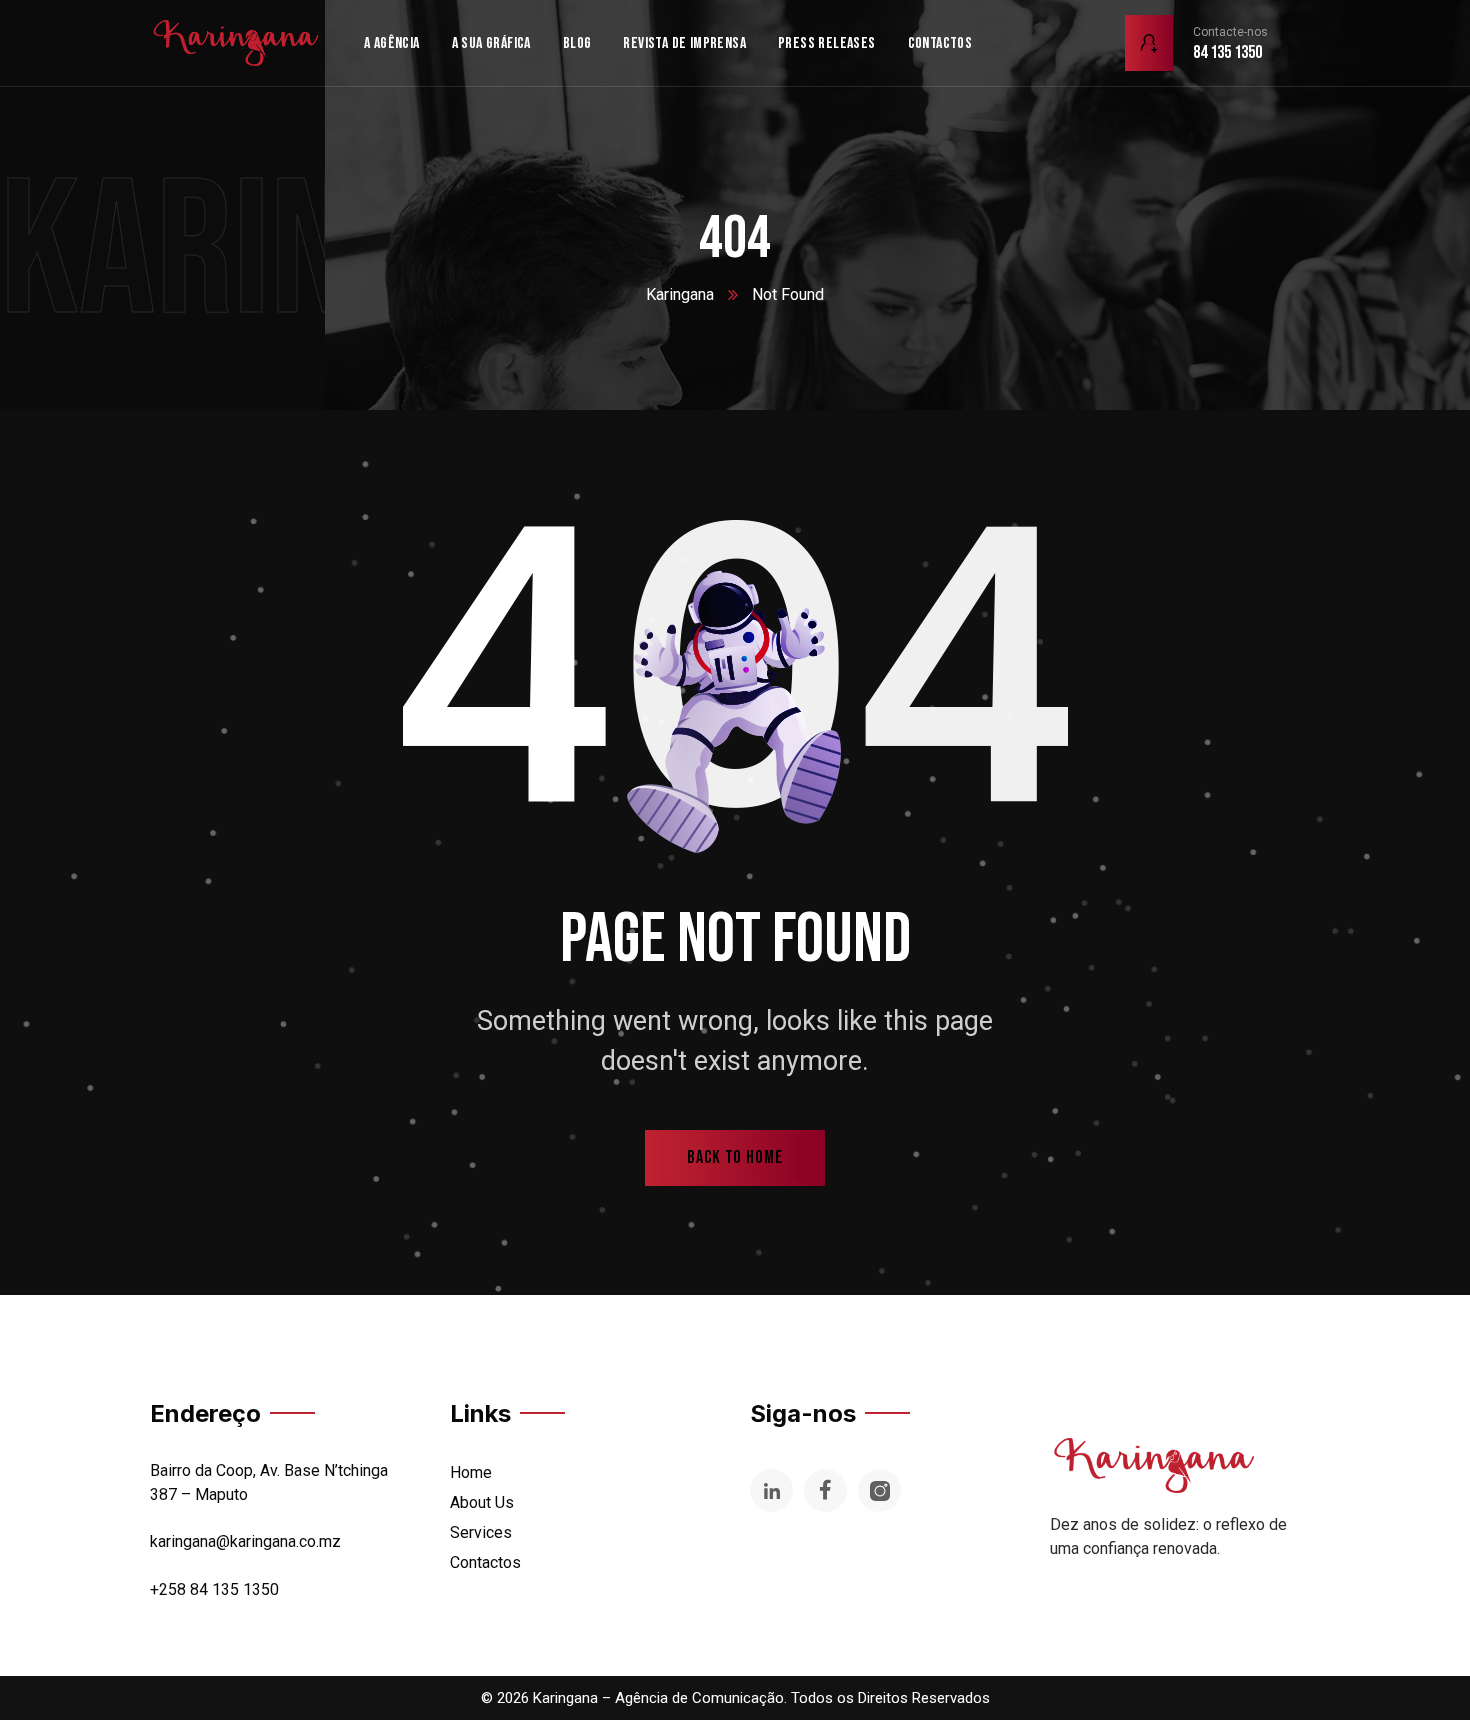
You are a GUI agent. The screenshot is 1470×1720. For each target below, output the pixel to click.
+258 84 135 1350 (214, 1589)
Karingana (680, 294)
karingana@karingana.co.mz (245, 1541)
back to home (735, 1157)
